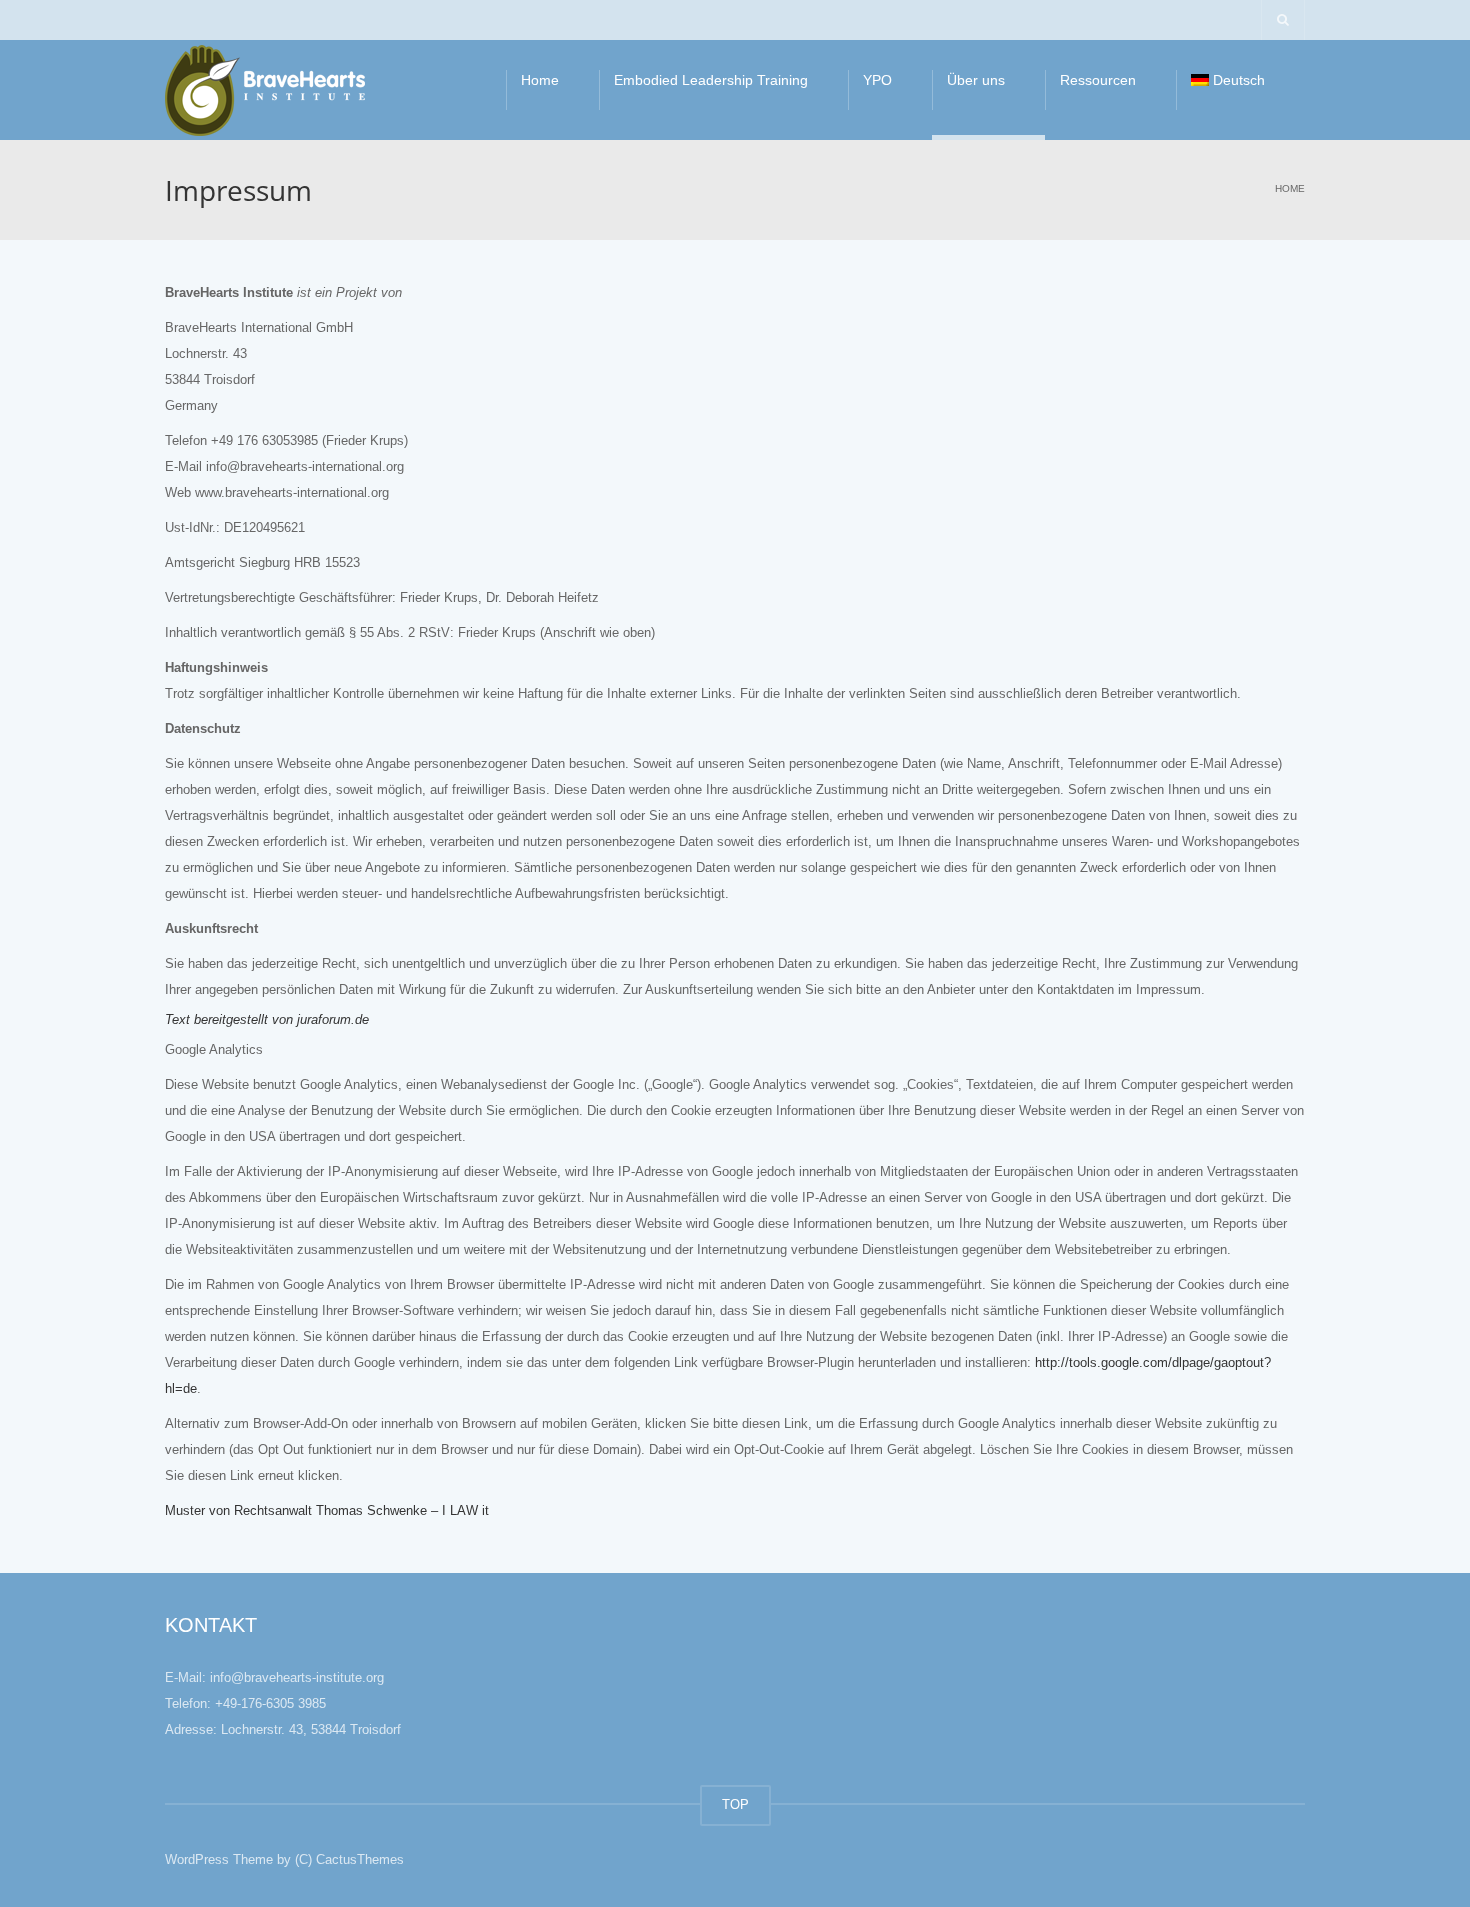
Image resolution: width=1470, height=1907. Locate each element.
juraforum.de (333, 1019)
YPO (877, 80)
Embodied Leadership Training (711, 80)
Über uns (976, 80)
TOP (735, 1804)
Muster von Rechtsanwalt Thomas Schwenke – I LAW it (327, 1510)
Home (540, 80)
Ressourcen (1098, 80)
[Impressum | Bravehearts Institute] (265, 89)
